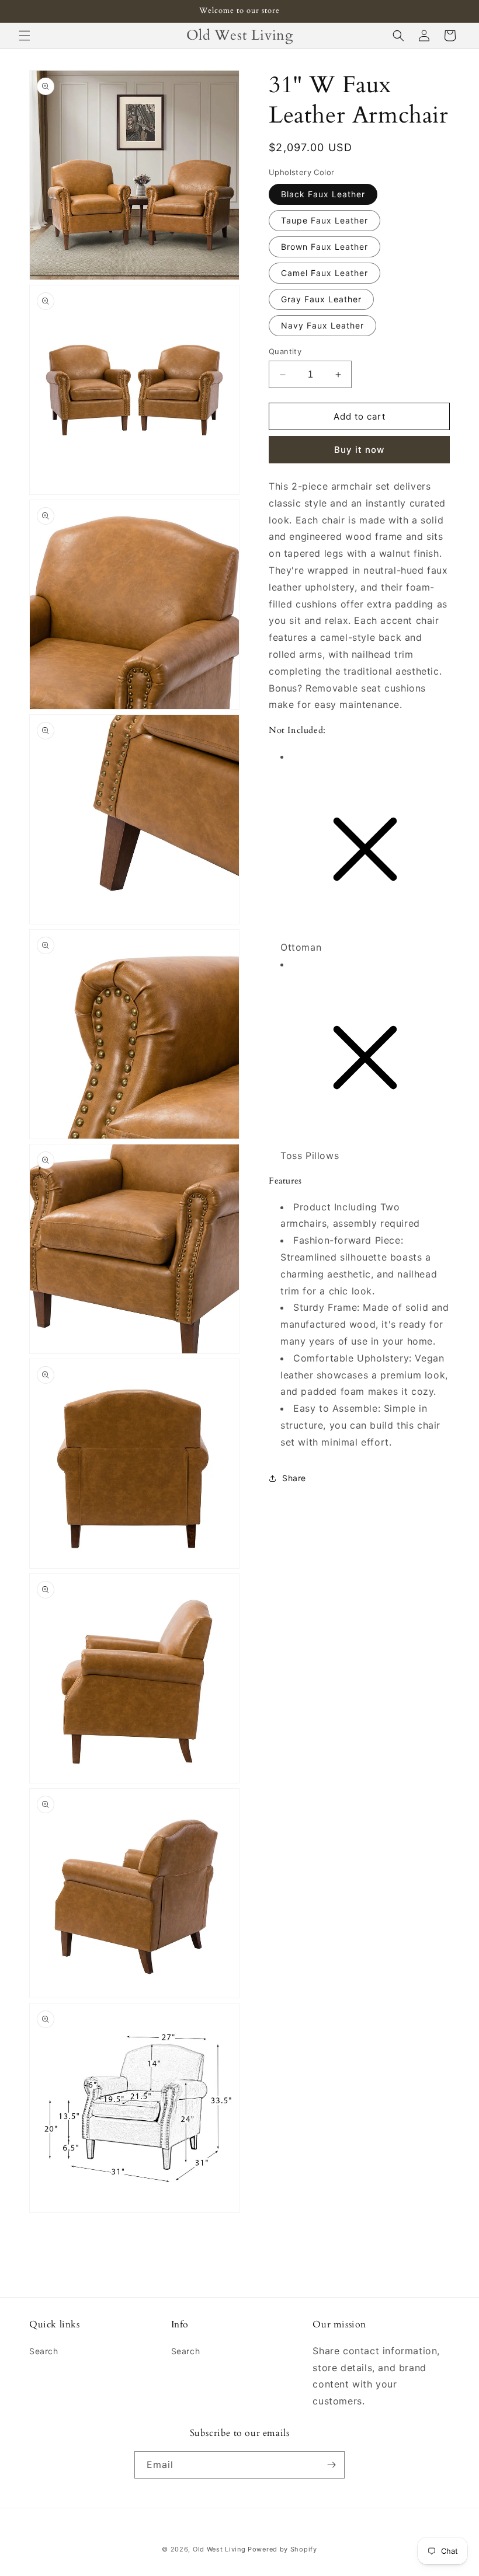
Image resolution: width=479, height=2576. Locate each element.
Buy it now (359, 450)
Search (44, 2351)
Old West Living (219, 2549)
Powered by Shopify (282, 2549)
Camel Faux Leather (324, 273)
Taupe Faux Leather (324, 220)
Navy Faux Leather (322, 325)
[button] (25, 36)
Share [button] (294, 1478)
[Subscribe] (331, 2465)
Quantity (285, 351)
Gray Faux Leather (321, 299)
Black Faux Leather (323, 194)
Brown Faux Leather (324, 247)
